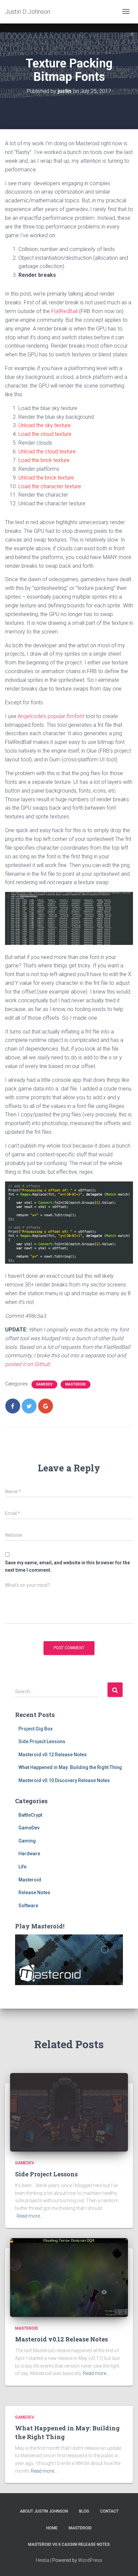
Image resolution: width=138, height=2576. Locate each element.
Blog (84, 2511)
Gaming (27, 1841)
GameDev (44, 1384)
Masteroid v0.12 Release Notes (53, 1755)
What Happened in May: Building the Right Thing (70, 1767)
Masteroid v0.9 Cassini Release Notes (69, 2544)
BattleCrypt (30, 1815)
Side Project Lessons (42, 1741)
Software (28, 1906)
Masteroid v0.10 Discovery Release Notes (64, 1780)
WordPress (90, 2560)
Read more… (30, 2216)
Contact (109, 2511)
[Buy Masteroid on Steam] (69, 1959)
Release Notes (34, 1892)
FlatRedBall (64, 311)
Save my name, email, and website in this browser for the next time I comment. (67, 1567)
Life (22, 1867)
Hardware (29, 1854)
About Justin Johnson (44, 2511)
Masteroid (76, 1384)
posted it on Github (27, 1364)
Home (52, 2528)
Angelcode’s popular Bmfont (51, 716)
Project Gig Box (36, 1729)
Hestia (43, 2560)
